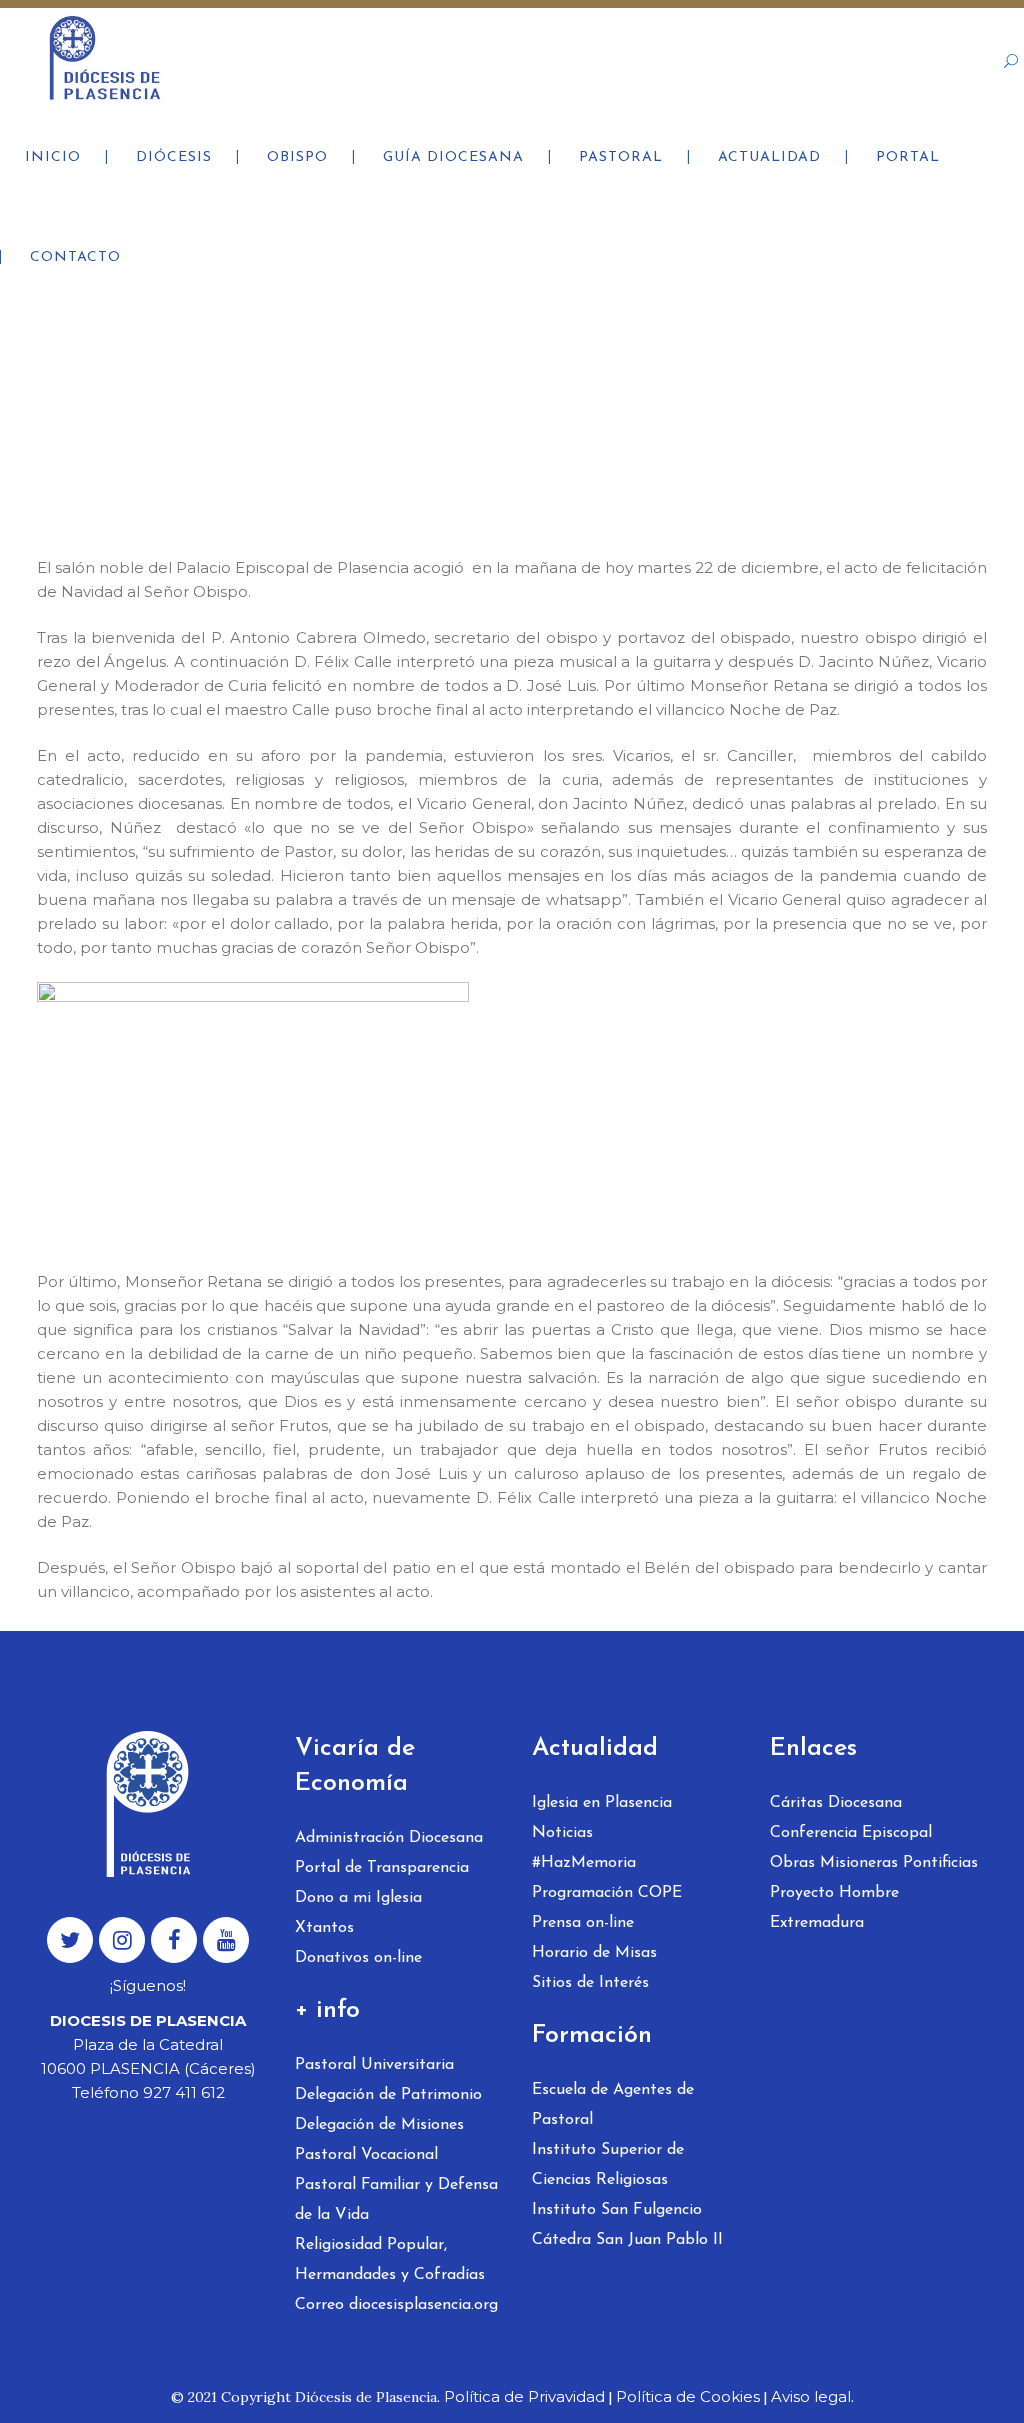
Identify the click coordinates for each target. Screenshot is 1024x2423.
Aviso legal (811, 2396)
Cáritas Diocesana (836, 1803)
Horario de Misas (594, 1953)
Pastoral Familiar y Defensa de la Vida (396, 2200)
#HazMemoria (584, 1863)
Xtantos (324, 1928)
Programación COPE (607, 1893)
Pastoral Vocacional (366, 2155)
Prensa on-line (583, 1923)
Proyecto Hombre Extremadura (834, 1908)
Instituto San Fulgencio (617, 2210)
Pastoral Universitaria (374, 2065)
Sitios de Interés (590, 1983)
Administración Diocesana (389, 1838)
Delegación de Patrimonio (388, 2095)
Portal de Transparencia (382, 1868)
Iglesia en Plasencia (602, 1803)
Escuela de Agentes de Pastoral (613, 2105)
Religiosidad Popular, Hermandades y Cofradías (390, 2260)
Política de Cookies (688, 2396)
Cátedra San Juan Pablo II (627, 2240)
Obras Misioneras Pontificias (874, 1863)
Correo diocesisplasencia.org (396, 2305)
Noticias (562, 1833)
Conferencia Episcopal (851, 1833)
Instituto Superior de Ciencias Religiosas (608, 2165)
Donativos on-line (358, 1958)
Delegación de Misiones (379, 2125)
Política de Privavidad (524, 2396)
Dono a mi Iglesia (358, 1898)
